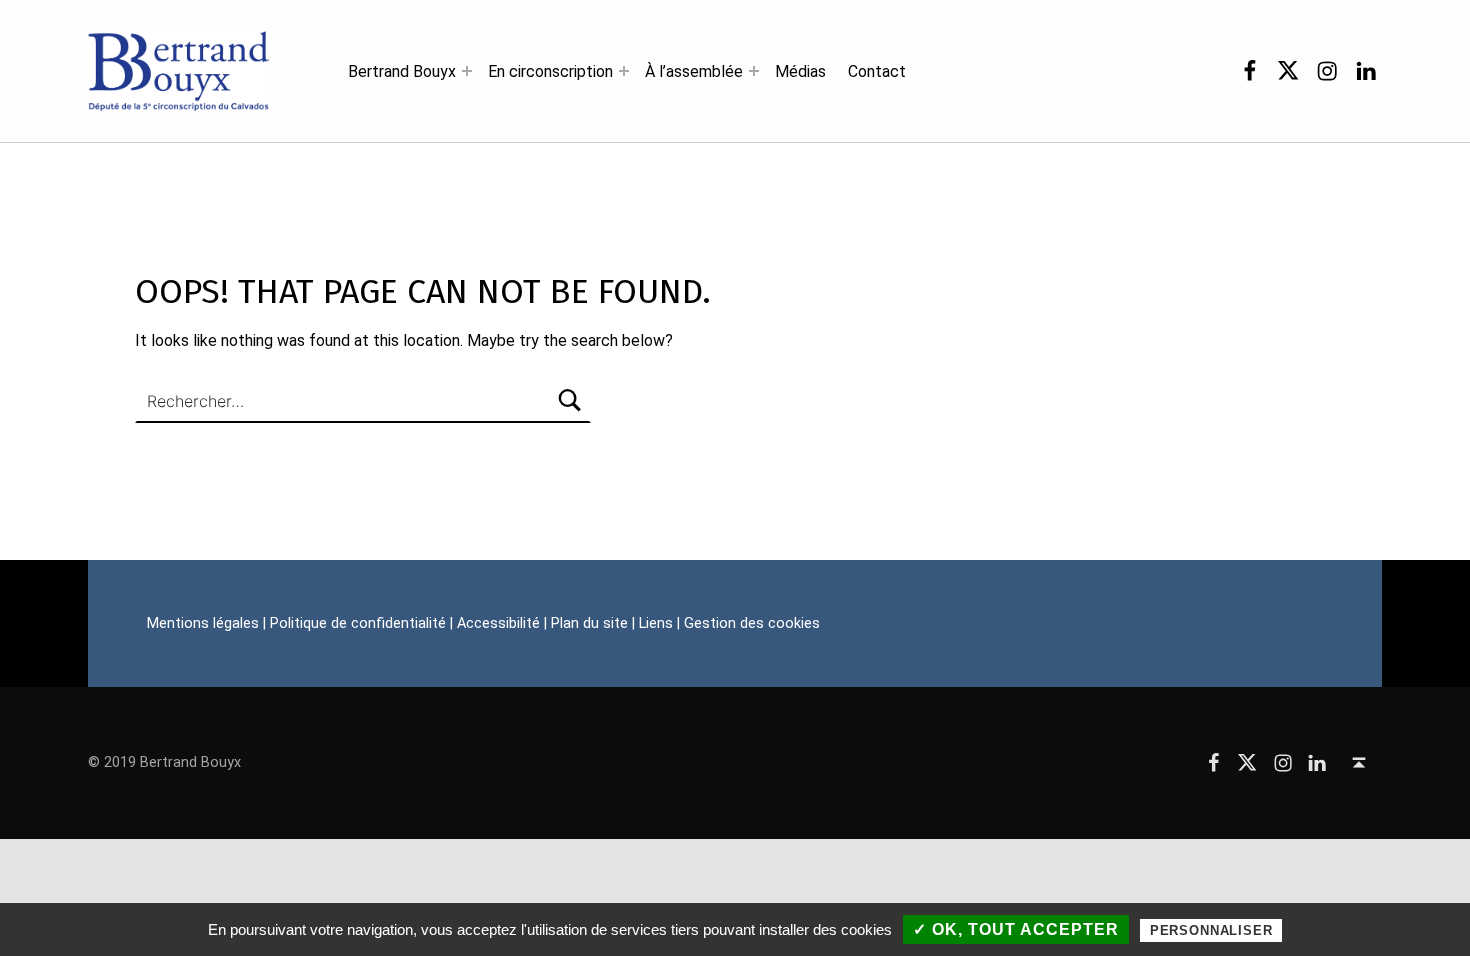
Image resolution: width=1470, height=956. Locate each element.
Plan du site (589, 623)
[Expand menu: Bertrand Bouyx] (467, 71)
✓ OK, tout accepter (1016, 929)
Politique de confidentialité (358, 623)
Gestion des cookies (752, 623)
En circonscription (550, 71)
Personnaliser (1211, 930)
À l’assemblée (694, 71)
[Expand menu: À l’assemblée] (754, 71)
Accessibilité (498, 623)
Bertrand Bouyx (402, 71)
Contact (877, 71)
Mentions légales (203, 623)
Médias (800, 71)
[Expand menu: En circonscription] (624, 71)
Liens (656, 623)
